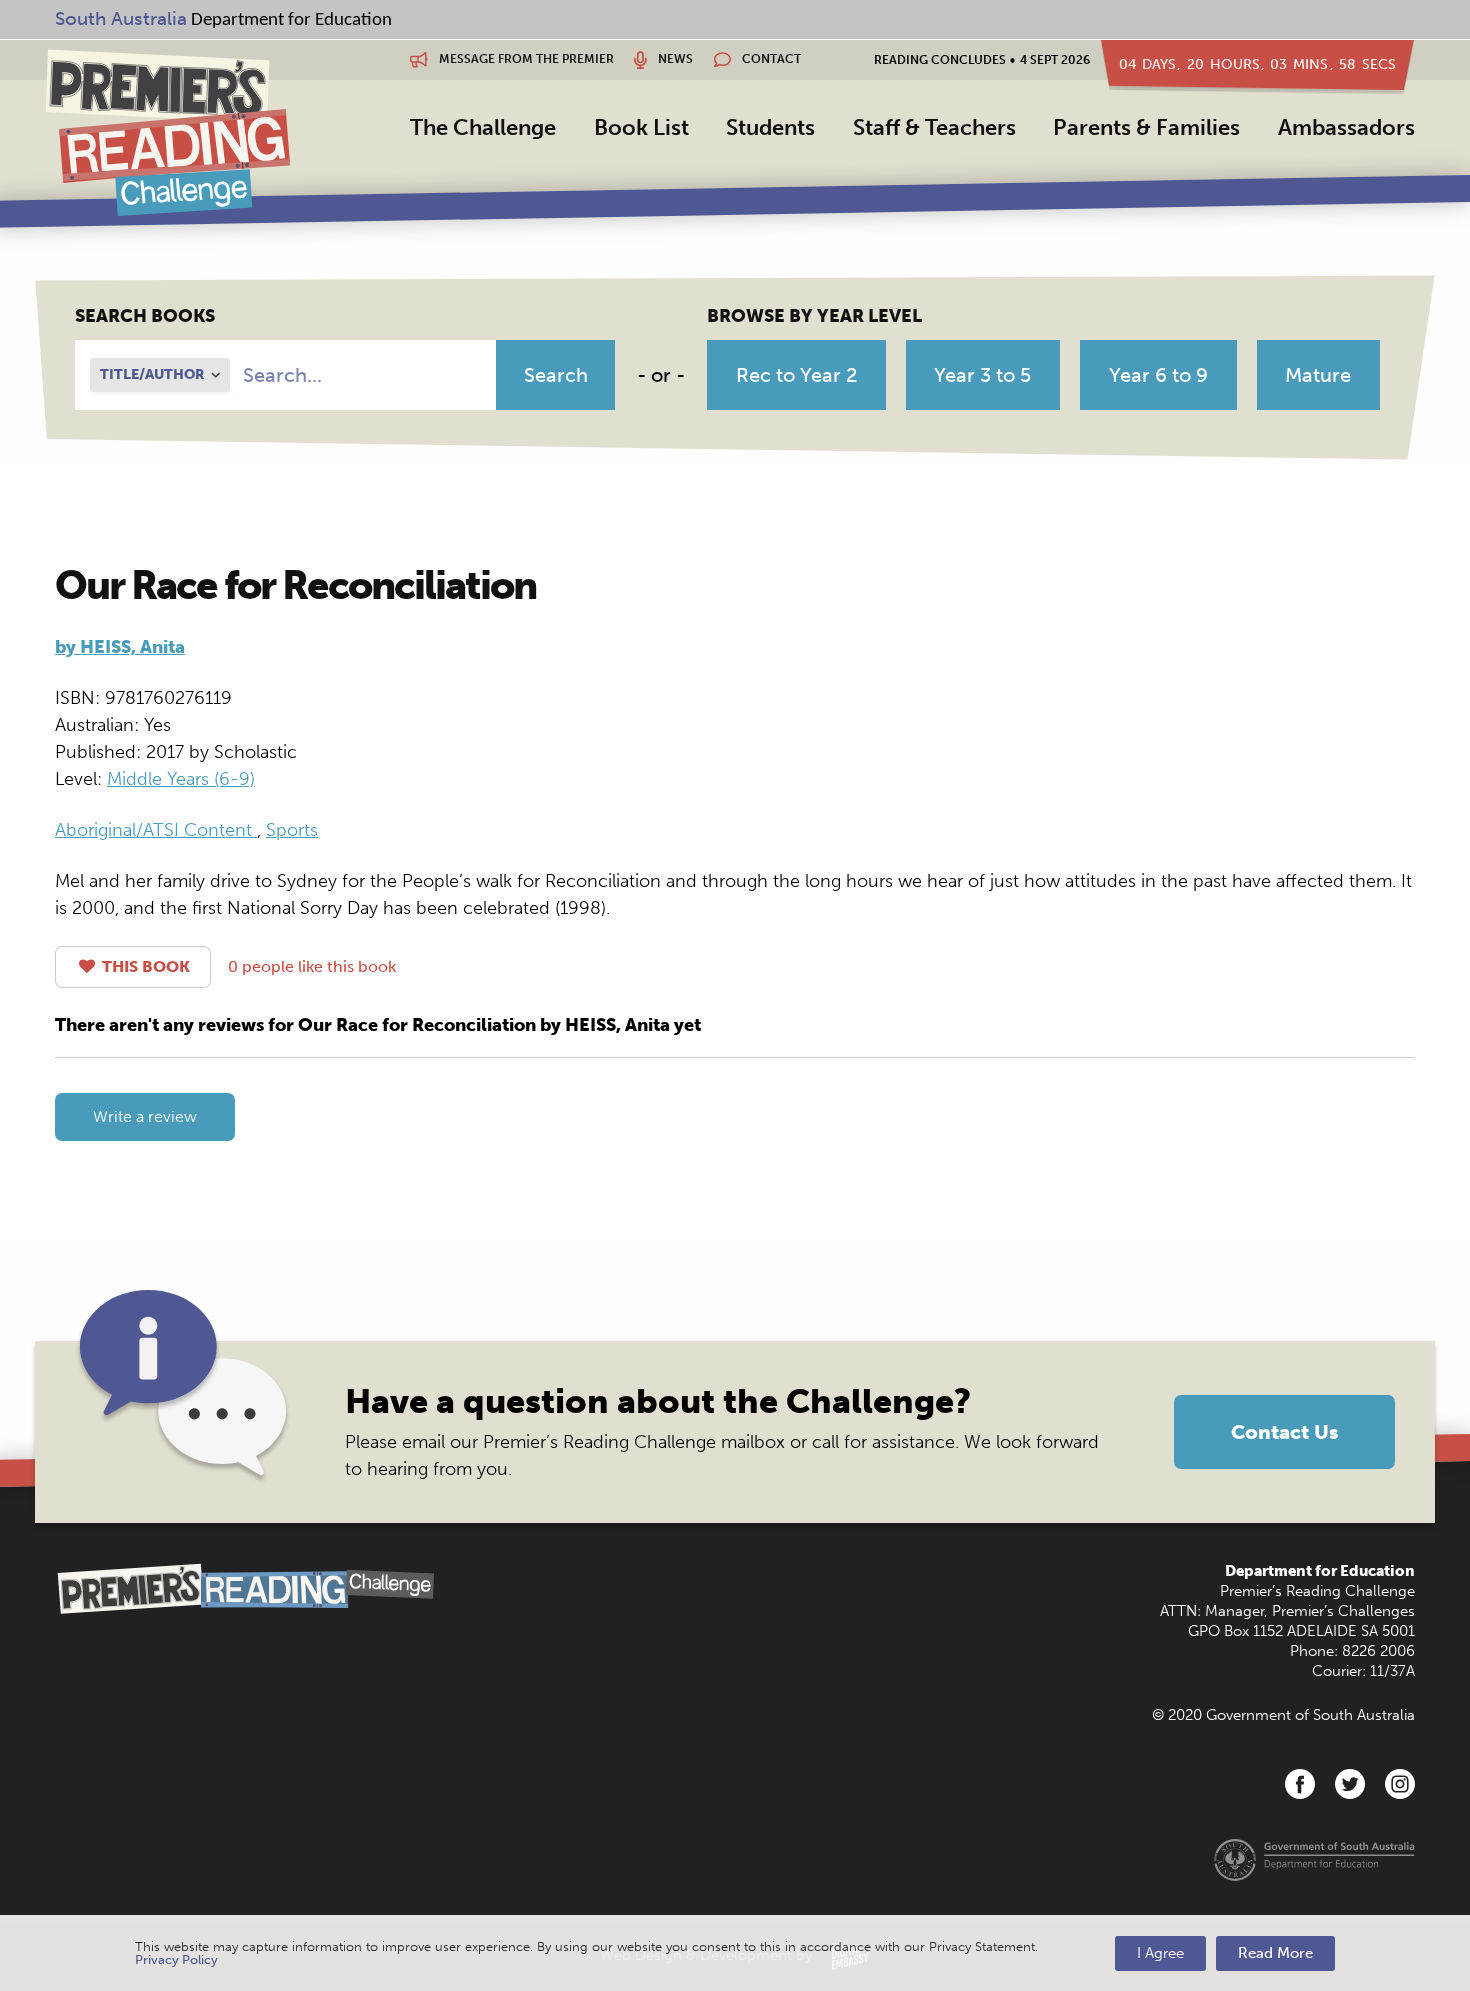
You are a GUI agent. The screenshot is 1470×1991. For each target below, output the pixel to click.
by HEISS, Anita (120, 647)
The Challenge (483, 127)
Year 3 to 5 (982, 375)
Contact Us (1284, 1432)
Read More (1275, 1953)
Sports (292, 830)
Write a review (145, 1116)
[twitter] (1350, 1784)
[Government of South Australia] (1314, 1859)
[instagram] (1400, 1784)
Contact (770, 59)
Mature (1318, 375)
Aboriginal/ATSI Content (156, 830)
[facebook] (1300, 1784)
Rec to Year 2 (796, 375)
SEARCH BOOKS (145, 316)
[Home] (167, 132)
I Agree (1160, 1953)
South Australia (121, 18)
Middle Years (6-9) (181, 779)
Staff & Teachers (934, 127)
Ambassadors (1346, 127)
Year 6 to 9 (1158, 375)
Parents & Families (1146, 127)
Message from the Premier (525, 59)
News (674, 59)
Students (770, 127)
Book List (641, 127)
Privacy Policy (176, 1959)
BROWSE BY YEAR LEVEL (814, 316)
